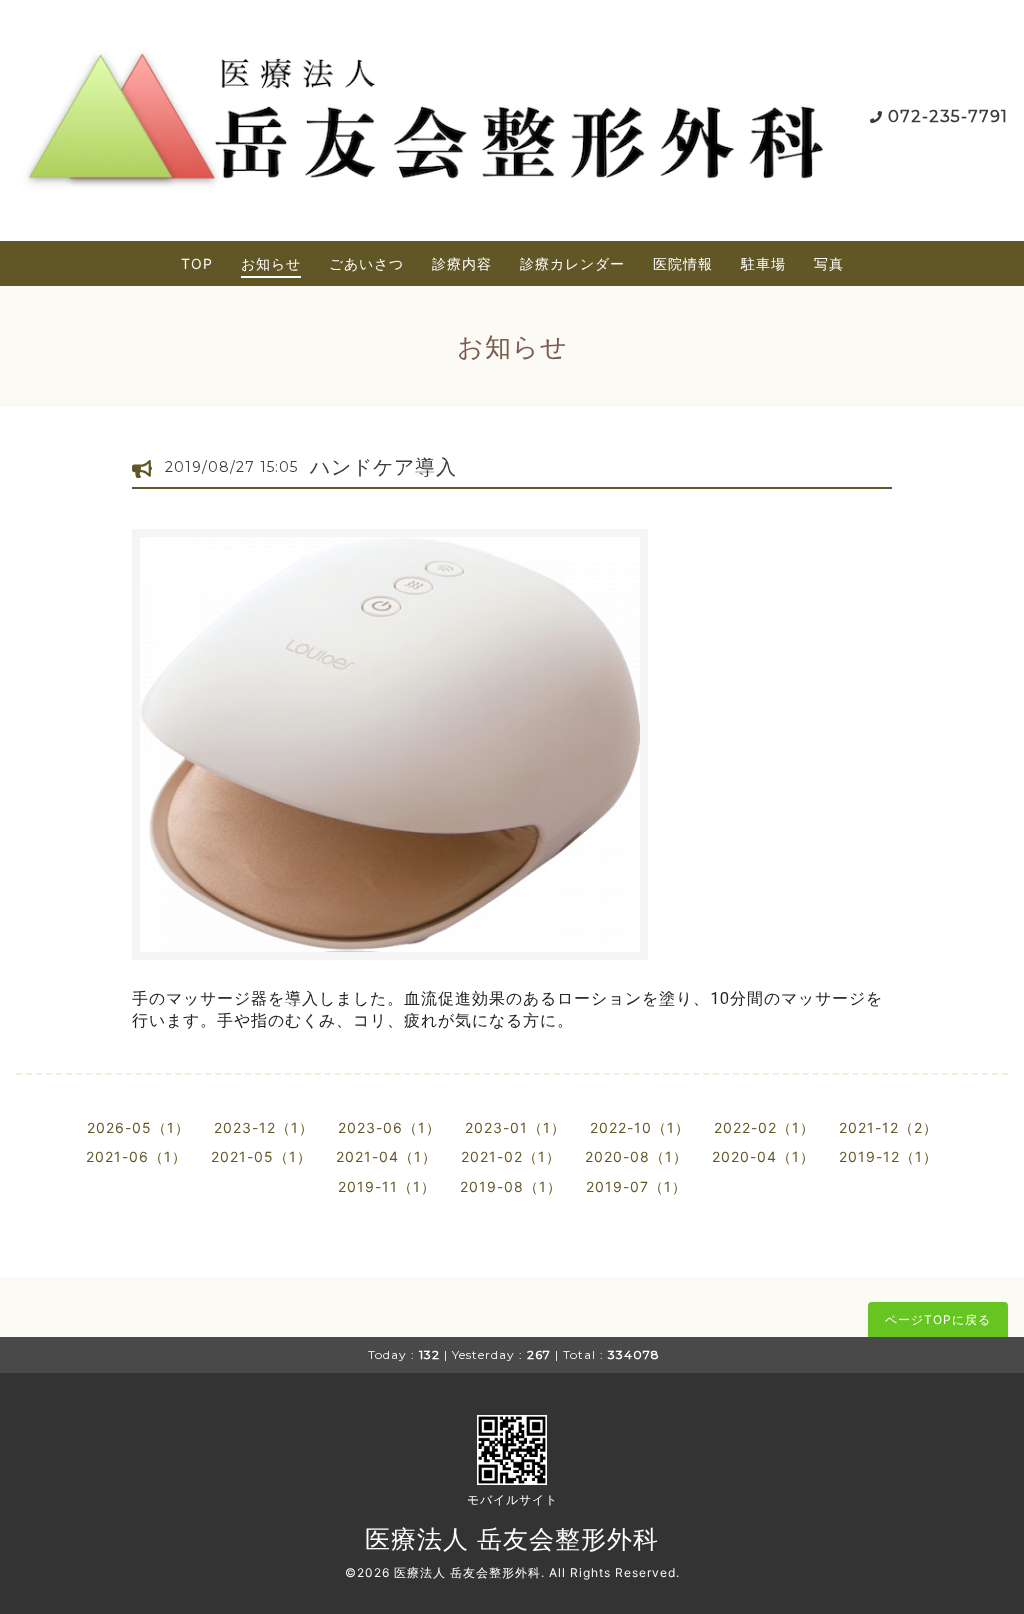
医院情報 (683, 263)
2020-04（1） (763, 1156)
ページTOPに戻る (938, 1319)
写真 (829, 263)
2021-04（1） (386, 1156)
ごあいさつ (366, 263)
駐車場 (763, 263)
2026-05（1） (138, 1127)
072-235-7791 (948, 116)
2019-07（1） (636, 1186)
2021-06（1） (136, 1156)
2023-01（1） (515, 1127)
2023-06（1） (389, 1127)
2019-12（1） (888, 1156)
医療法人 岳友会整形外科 (512, 1539)
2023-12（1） (264, 1127)
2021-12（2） (888, 1127)
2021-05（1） (261, 1156)
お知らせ (271, 263)
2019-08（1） (511, 1186)
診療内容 (462, 263)
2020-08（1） (636, 1156)
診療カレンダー (572, 263)
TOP (197, 263)
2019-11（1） (387, 1186)
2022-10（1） (640, 1127)
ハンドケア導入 (383, 467)
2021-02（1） (511, 1156)
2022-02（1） (764, 1127)
